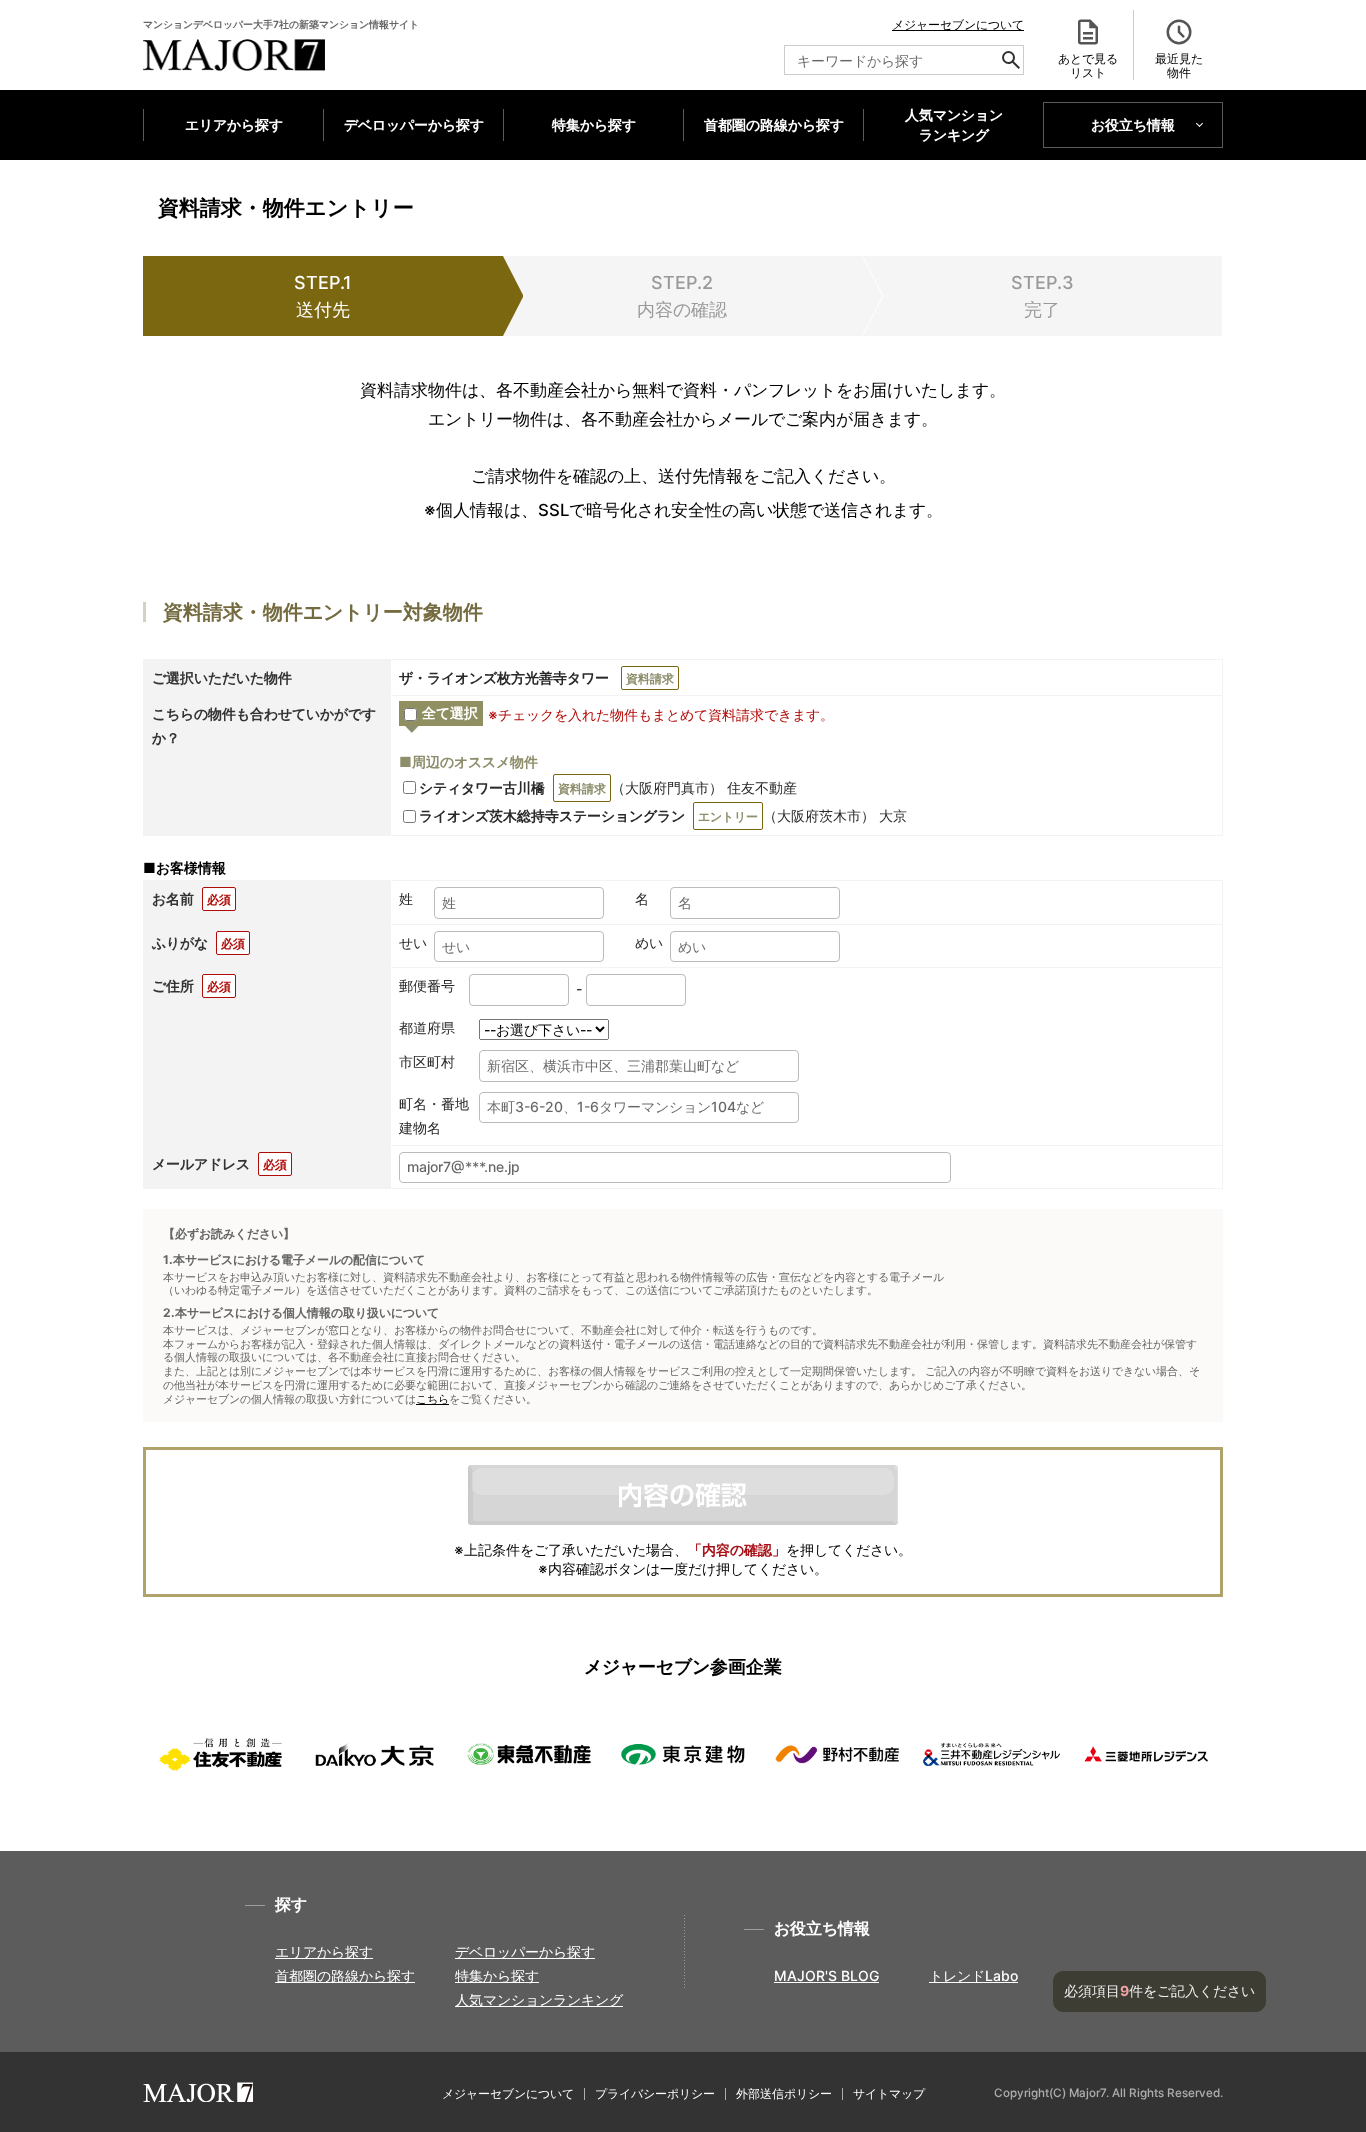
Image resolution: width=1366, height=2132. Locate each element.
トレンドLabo (973, 1975)
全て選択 (450, 712)
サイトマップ (889, 2093)
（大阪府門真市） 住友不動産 (608, 787)
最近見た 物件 (1179, 65)
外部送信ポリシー (784, 2093)
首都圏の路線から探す (774, 124)
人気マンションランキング (539, 1999)
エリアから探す (234, 124)
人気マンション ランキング (954, 125)
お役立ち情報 (1133, 124)
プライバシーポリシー (655, 2093)
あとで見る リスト (1088, 65)
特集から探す (594, 124)
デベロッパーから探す (414, 124)
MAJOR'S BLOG (826, 1975)
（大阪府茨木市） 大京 (663, 815)
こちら (432, 1399)
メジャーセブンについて (958, 24)
